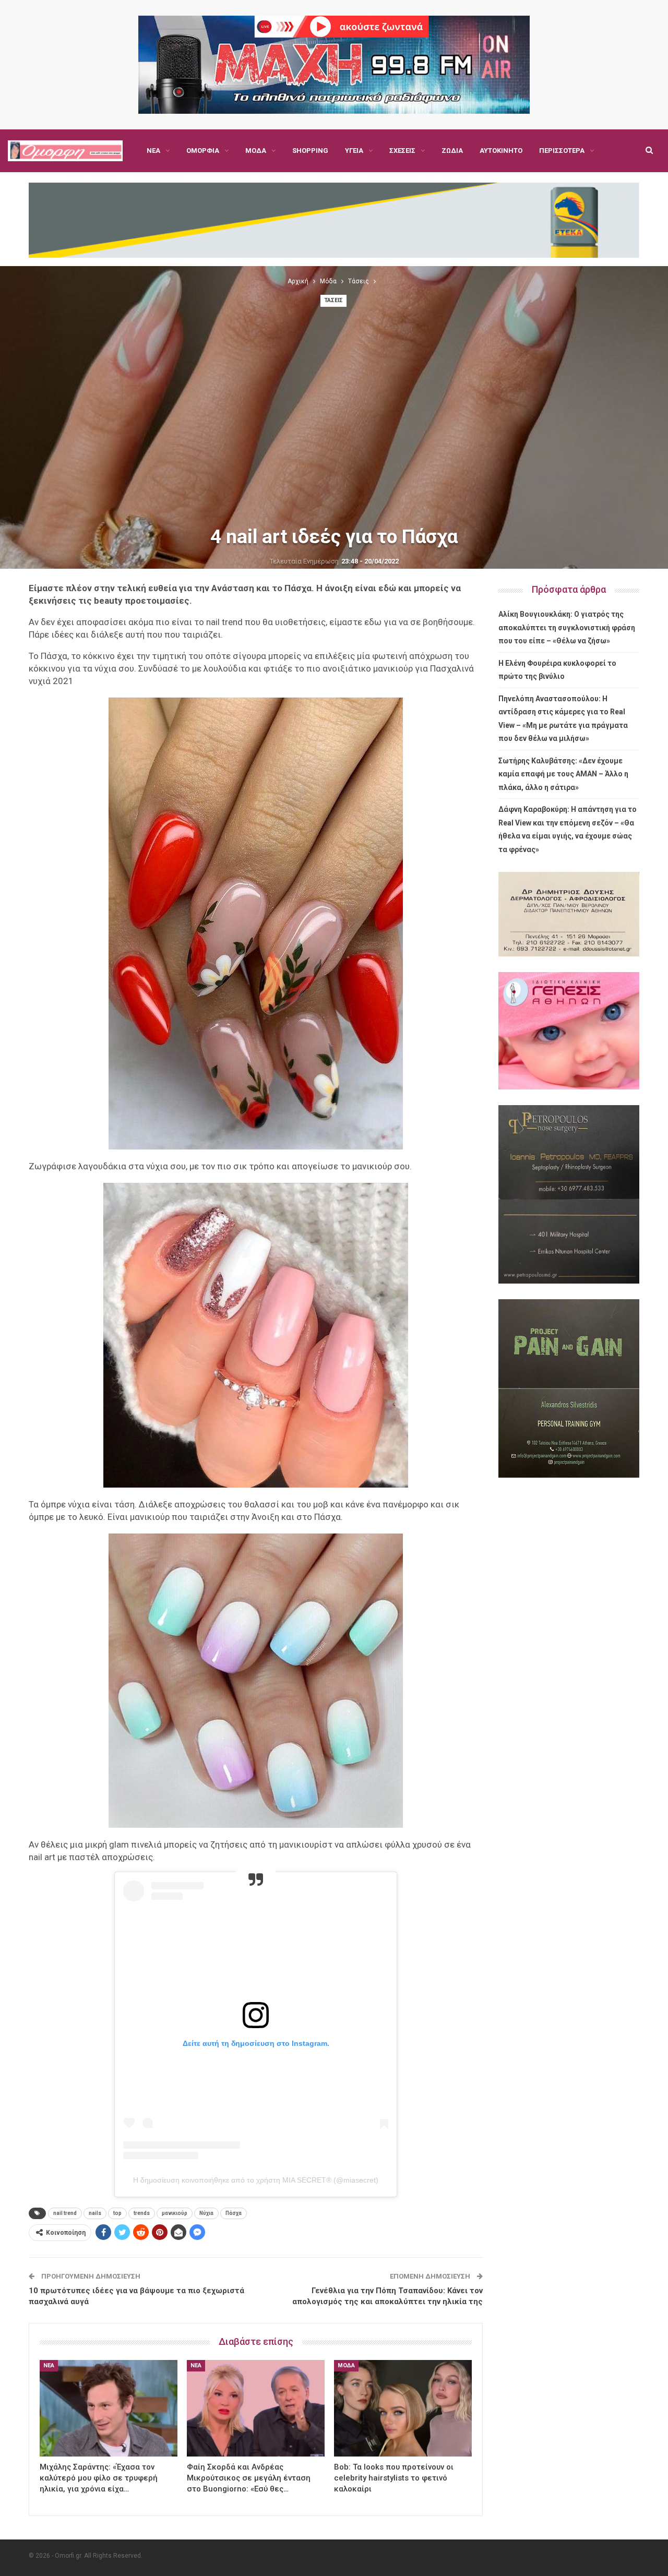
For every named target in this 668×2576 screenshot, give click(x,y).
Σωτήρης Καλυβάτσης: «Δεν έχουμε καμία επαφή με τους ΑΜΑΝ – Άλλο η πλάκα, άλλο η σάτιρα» (563, 774)
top (117, 2213)
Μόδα (256, 151)
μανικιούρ (175, 2213)
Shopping (310, 151)
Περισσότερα (562, 151)
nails (95, 2213)
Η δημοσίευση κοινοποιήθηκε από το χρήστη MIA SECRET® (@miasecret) (256, 2180)
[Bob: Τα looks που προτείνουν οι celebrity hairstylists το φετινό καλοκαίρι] (403, 2408)
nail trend (65, 2213)
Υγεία (354, 151)
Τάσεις (333, 300)
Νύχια (206, 2213)
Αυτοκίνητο (501, 151)
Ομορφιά (203, 151)
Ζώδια (452, 151)
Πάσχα (234, 2213)
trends (142, 2213)
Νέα (153, 151)
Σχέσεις (402, 151)
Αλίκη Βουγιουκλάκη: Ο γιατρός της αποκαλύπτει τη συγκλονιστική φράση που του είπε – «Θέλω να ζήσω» (567, 627)
